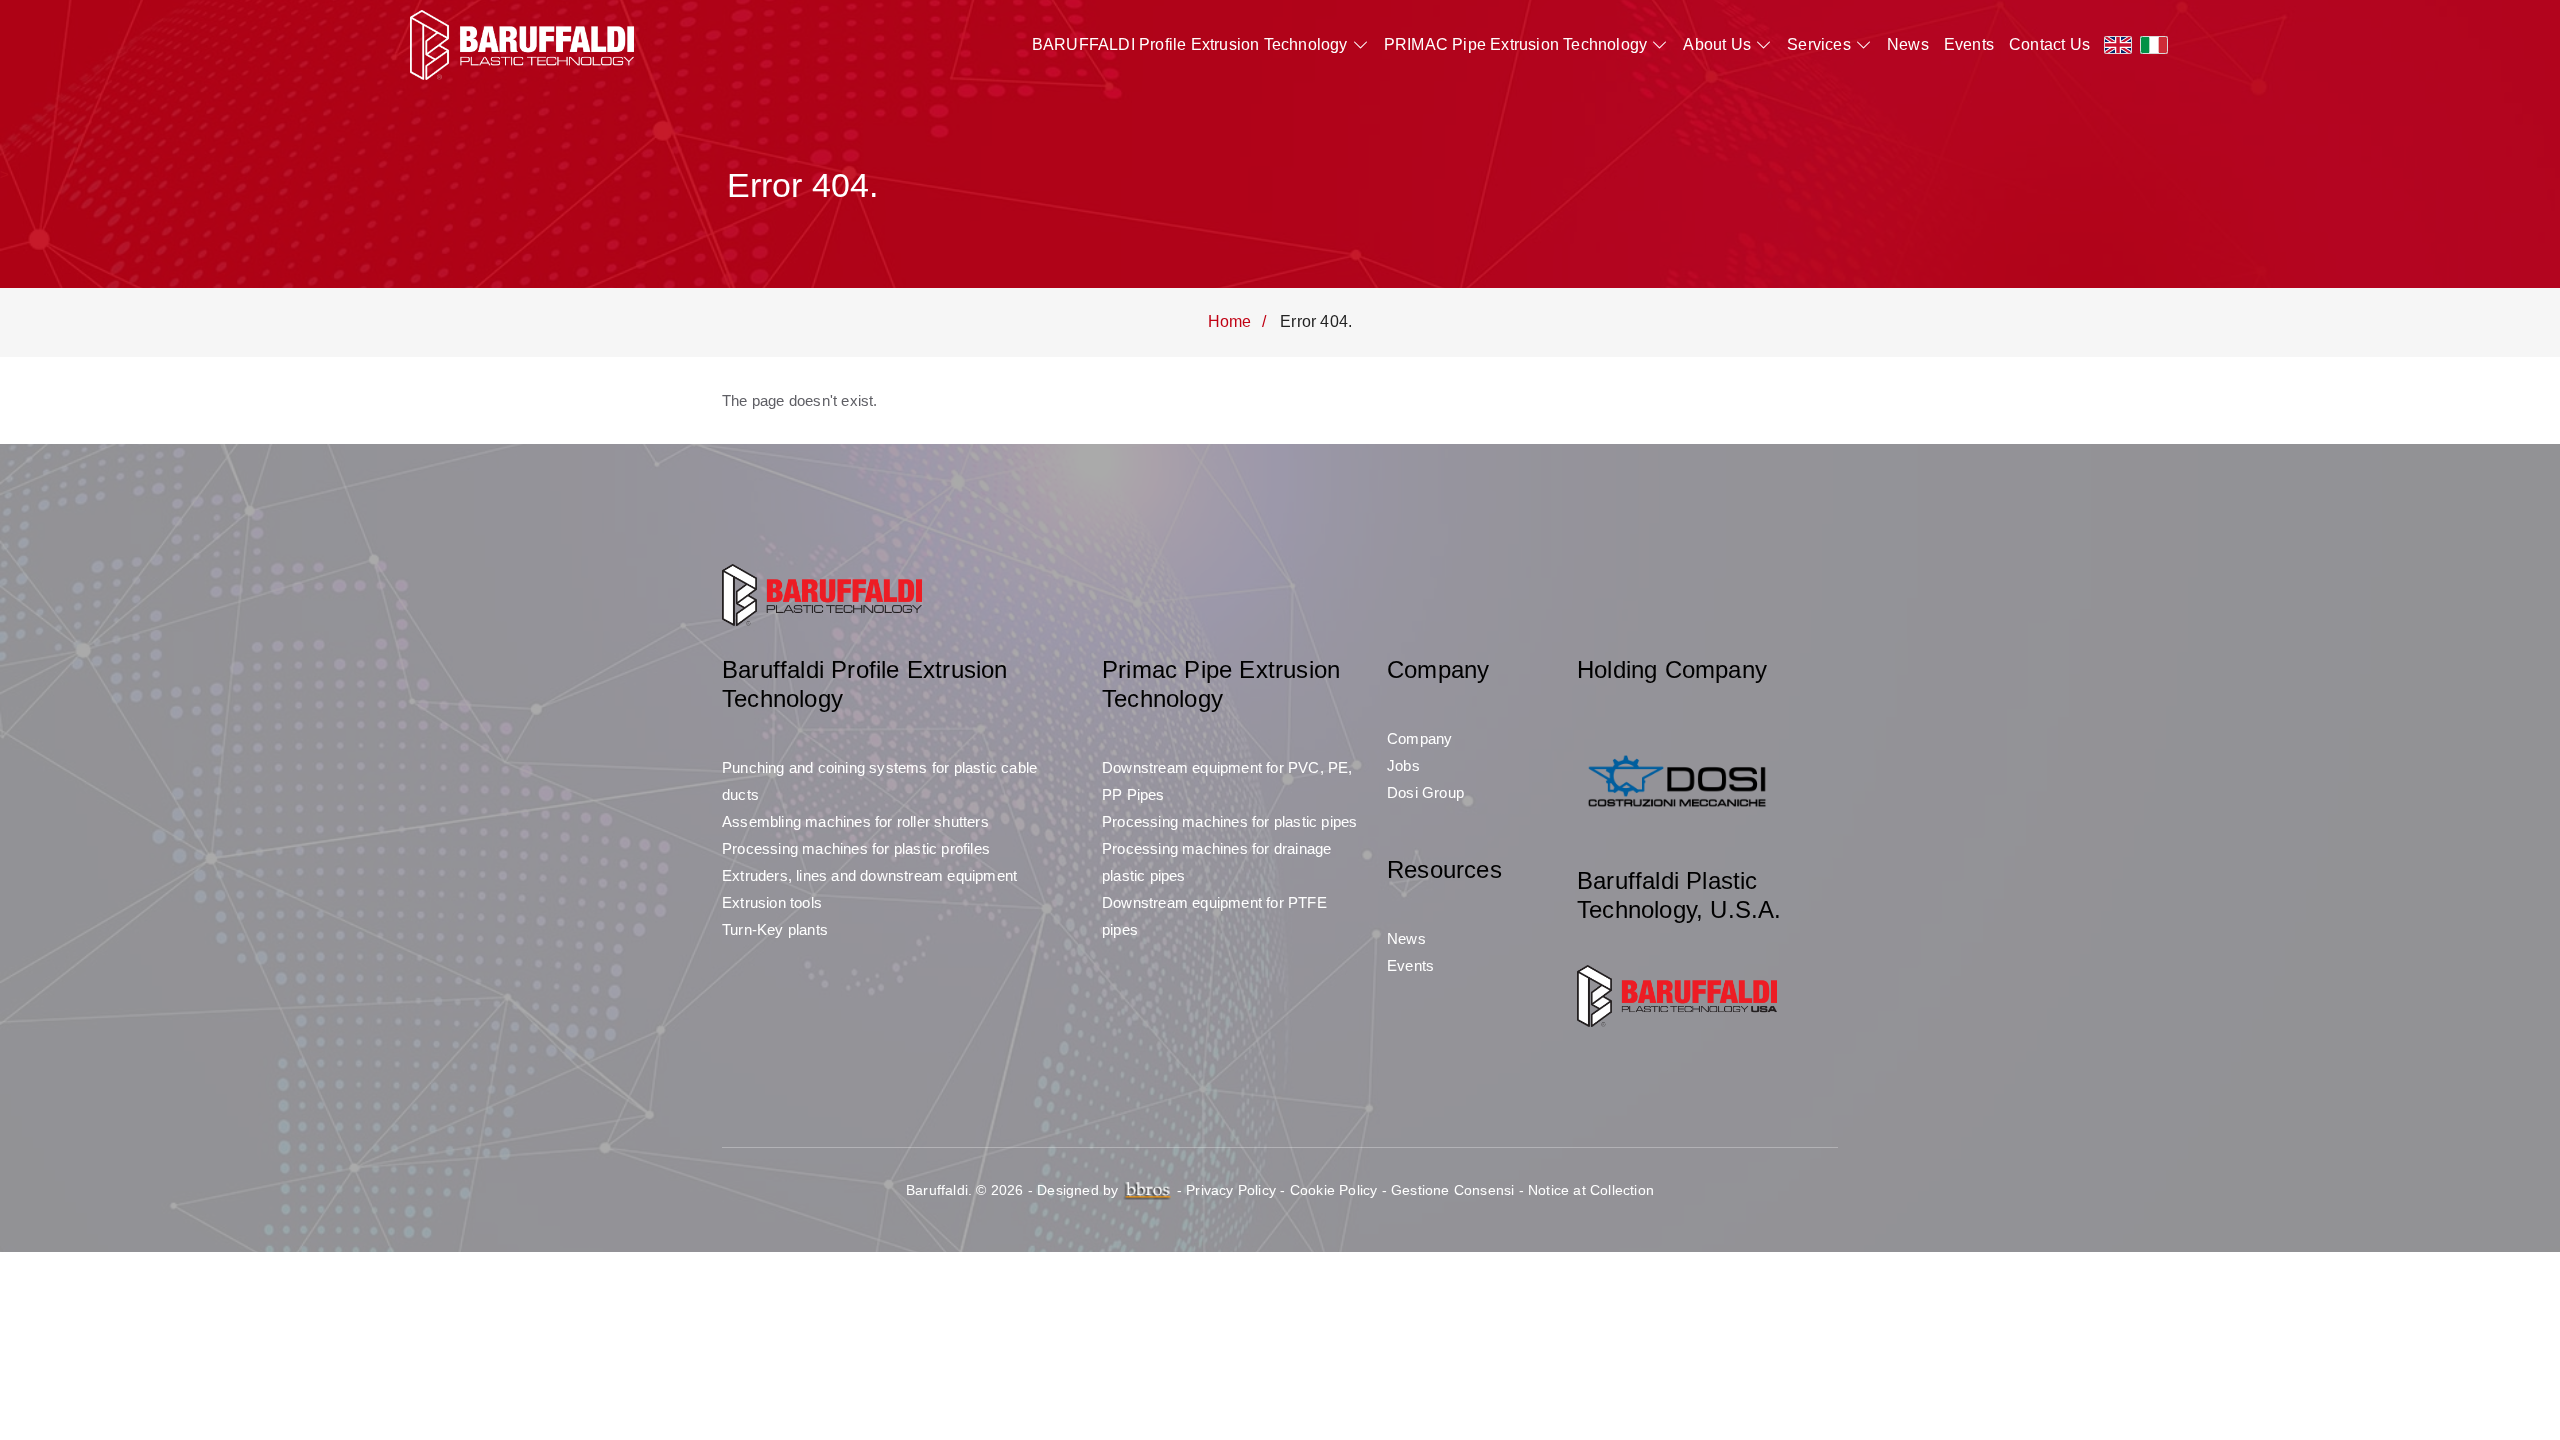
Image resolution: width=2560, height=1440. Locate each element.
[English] (2118, 45)
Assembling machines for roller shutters (855, 821)
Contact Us (2049, 44)
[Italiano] (2154, 45)
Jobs (1403, 765)
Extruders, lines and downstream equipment (869, 875)
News (1908, 44)
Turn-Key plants (775, 929)
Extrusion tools (772, 902)
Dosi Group (1425, 792)
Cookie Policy (1334, 1190)
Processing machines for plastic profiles (856, 848)
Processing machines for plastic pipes (1229, 821)
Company (1419, 738)
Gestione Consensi (1452, 1190)
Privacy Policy (1231, 1190)
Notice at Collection (1591, 1190)
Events (1969, 44)
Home (1230, 321)
